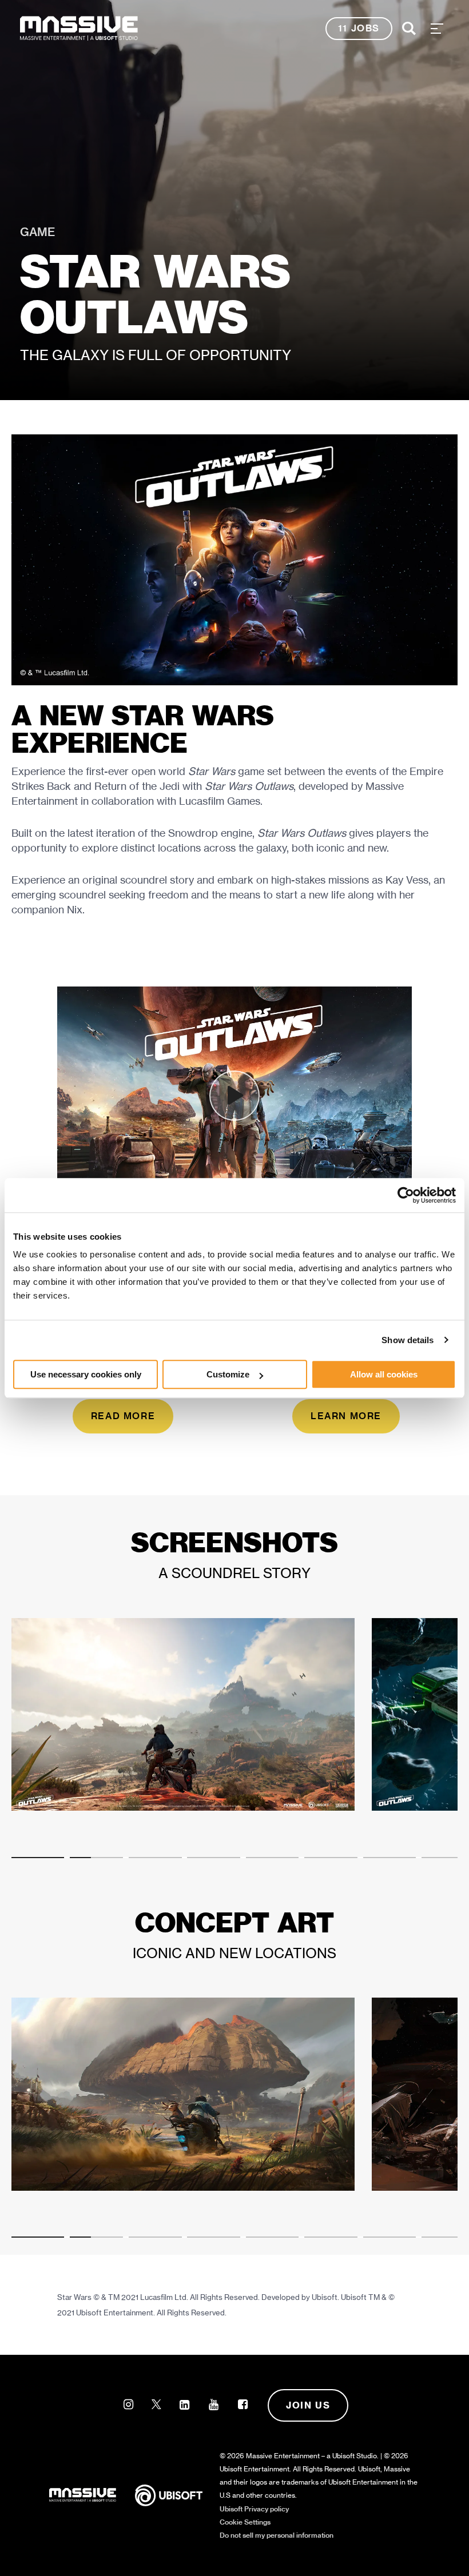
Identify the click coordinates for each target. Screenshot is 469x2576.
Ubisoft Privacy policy (254, 2509)
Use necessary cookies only (86, 1374)
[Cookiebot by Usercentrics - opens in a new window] (406, 1195)
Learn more (346, 1416)
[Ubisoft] (178, 2494)
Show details (408, 1340)
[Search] (409, 29)
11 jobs (359, 28)
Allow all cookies (384, 1374)
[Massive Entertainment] (79, 29)
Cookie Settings (245, 2522)
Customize (228, 1374)
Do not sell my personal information (277, 2535)
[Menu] (437, 29)
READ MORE (123, 1416)
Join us (308, 2405)
